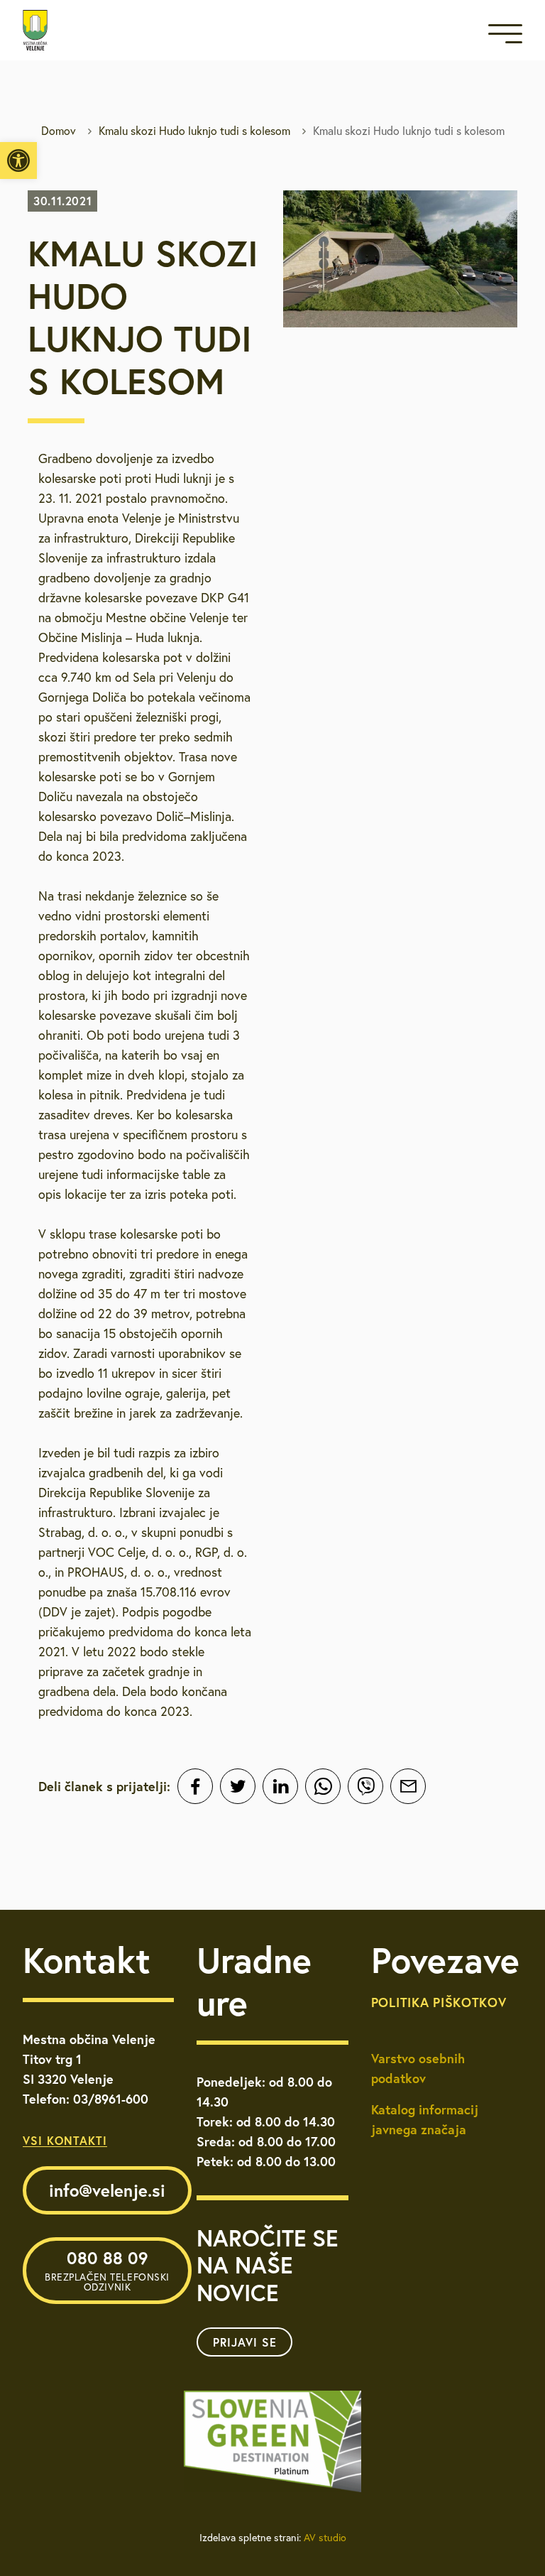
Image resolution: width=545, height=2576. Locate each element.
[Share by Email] (408, 1786)
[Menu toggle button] (505, 37)
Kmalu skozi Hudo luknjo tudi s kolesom (194, 131)
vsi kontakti (65, 2140)
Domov (59, 131)
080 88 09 (107, 2270)
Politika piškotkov (439, 2002)
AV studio (325, 2538)
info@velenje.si (107, 2190)
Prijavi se (245, 2342)
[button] (18, 161)
